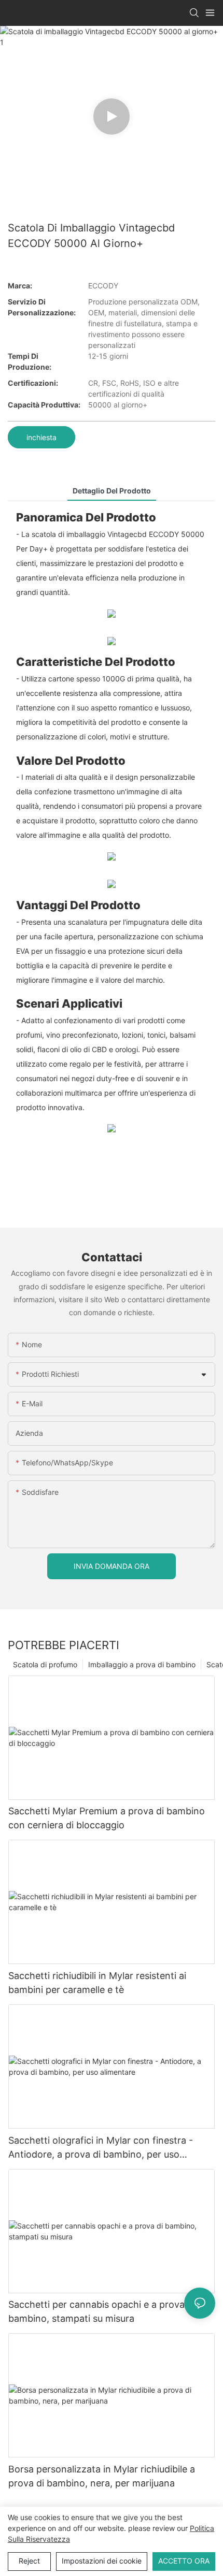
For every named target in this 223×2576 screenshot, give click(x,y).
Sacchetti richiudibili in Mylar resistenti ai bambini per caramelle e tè (97, 1983)
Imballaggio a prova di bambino (142, 1664)
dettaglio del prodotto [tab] (112, 491)
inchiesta (41, 437)
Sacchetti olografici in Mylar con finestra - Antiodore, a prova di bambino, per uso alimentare (101, 2148)
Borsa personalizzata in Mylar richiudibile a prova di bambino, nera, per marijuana (102, 2476)
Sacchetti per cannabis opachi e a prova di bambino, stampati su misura (102, 2311)
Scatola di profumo (45, 1664)
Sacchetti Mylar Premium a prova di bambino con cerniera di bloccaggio (107, 1818)
